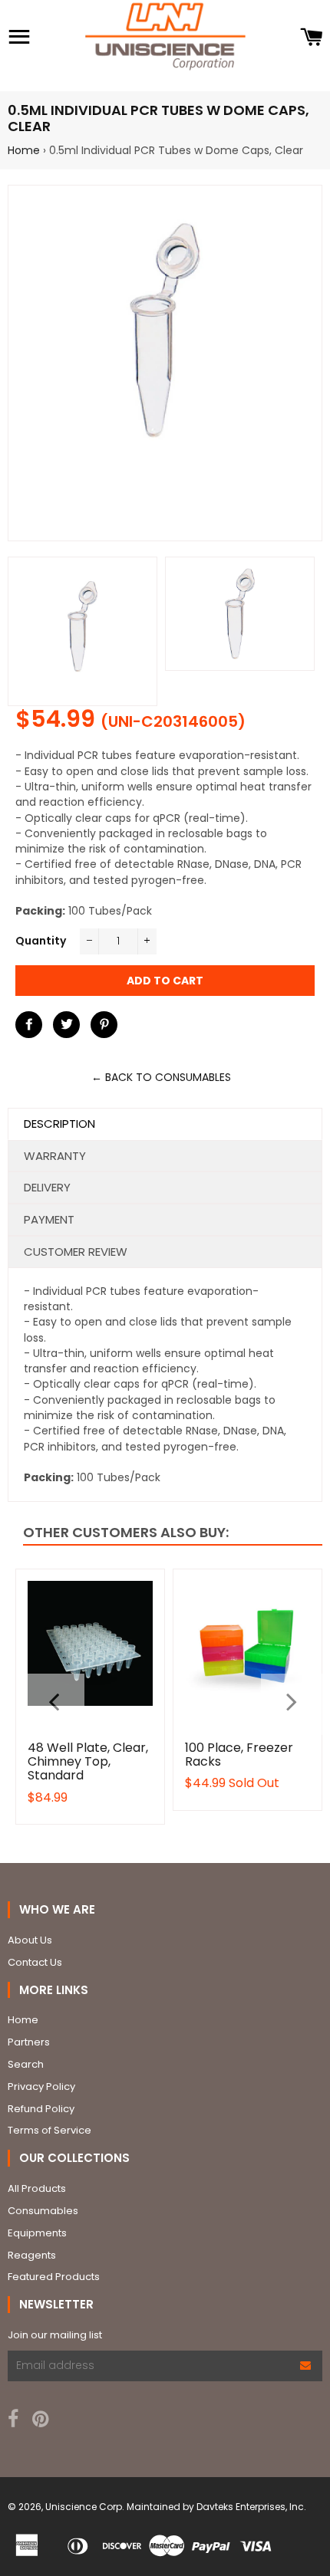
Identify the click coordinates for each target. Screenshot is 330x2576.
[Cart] (311, 38)
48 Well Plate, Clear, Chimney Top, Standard (88, 1762)
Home (24, 150)
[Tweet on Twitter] (66, 1025)
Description (59, 1124)
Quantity (41, 941)
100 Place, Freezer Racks (239, 1755)
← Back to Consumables (161, 1077)
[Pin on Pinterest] (104, 1025)
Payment (49, 1219)
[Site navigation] (19, 38)
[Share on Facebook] (29, 1025)
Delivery (47, 1187)
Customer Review (76, 1252)
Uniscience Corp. (85, 2507)
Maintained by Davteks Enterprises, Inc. (216, 2507)
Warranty (55, 1156)
